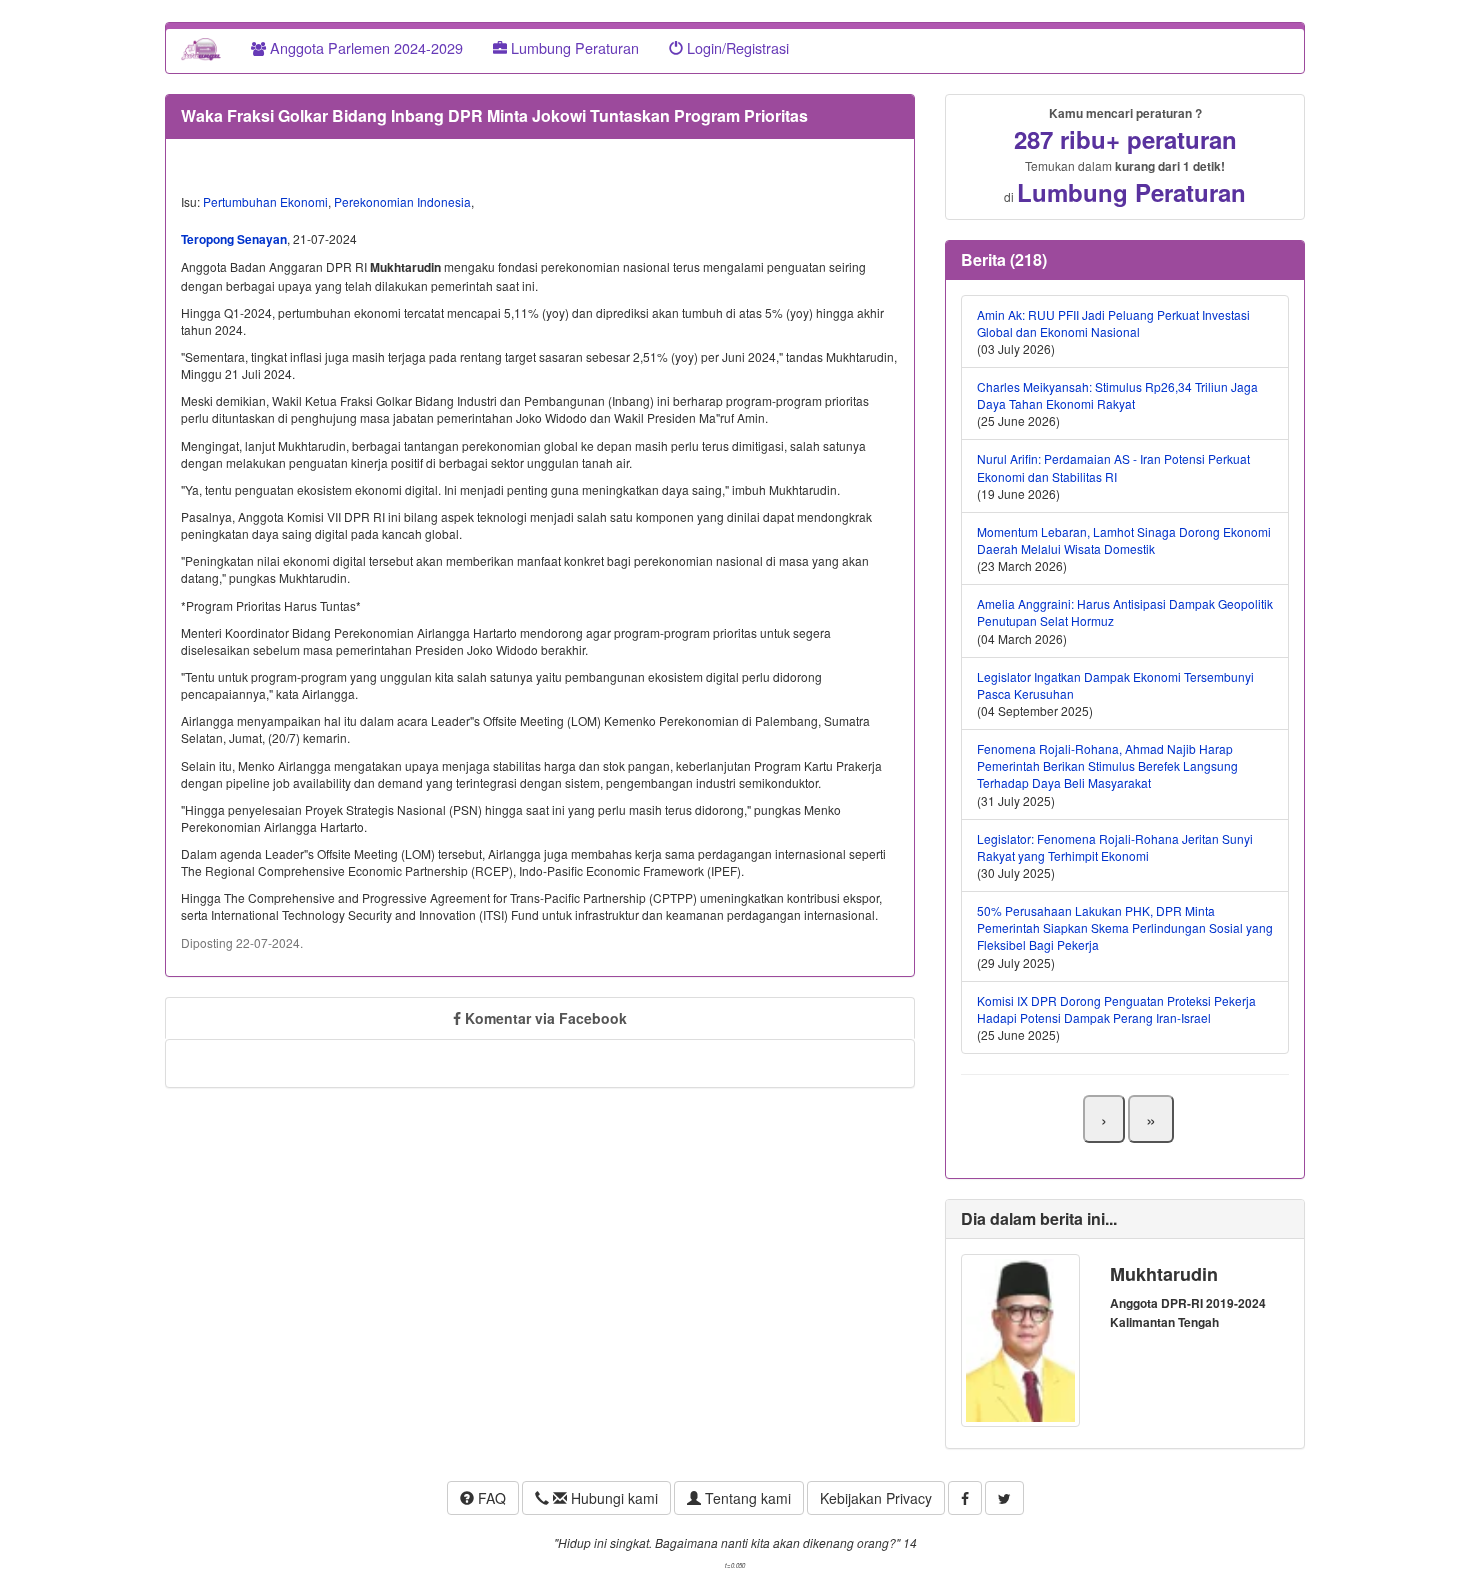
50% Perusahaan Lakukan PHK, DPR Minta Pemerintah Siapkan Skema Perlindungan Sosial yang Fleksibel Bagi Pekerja (1125, 927)
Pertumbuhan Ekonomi (265, 201)
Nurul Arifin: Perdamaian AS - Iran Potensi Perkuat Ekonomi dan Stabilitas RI (1113, 467)
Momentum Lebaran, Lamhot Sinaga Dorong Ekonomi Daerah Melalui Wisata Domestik (1124, 540)
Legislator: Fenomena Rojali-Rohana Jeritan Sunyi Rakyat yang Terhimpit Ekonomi (1115, 847)
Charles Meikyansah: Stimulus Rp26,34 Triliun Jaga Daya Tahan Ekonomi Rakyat (1117, 395)
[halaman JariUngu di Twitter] (1004, 1498)
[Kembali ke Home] (201, 48)
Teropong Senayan (234, 239)
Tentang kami (746, 1498)
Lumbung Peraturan (573, 47)
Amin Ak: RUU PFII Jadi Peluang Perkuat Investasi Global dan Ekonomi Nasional (1113, 323)
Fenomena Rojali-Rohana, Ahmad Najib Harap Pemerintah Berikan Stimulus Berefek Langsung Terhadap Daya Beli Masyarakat (1107, 765)
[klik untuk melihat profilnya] (1020, 1338)
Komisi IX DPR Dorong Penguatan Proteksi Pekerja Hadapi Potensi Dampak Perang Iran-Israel (1116, 1009)
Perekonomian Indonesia (402, 201)
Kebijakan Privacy (876, 1498)
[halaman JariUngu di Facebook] (965, 1498)
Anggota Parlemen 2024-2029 (364, 47)
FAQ (490, 1498)
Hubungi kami (612, 1498)
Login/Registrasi (736, 47)
